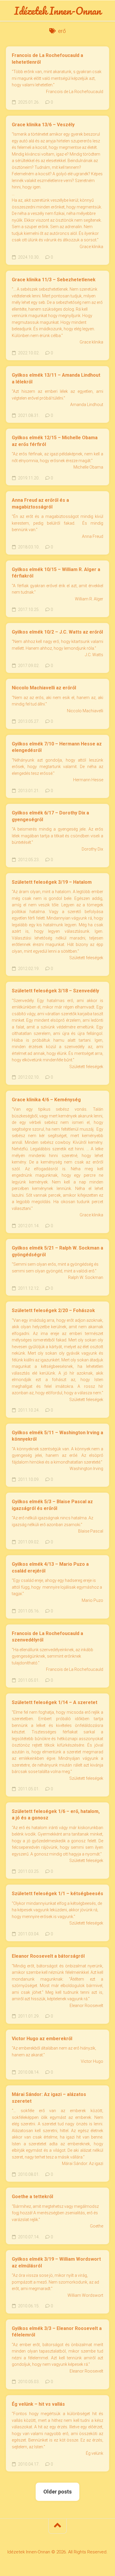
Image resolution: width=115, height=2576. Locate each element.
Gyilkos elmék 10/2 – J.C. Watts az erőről (57, 632)
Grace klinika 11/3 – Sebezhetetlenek (54, 280)
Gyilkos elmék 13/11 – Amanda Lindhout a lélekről (56, 378)
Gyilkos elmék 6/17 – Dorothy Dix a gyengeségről (50, 816)
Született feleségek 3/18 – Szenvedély (55, 991)
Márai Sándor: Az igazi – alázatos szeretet (49, 2098)
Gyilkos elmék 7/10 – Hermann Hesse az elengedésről (57, 747)
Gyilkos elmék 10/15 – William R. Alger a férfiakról (56, 573)
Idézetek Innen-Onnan (57, 11)
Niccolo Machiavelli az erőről (44, 688)
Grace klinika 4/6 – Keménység (46, 1100)
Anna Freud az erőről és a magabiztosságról (40, 504)
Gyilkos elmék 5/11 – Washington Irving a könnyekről (57, 1436)
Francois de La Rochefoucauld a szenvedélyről (47, 1637)
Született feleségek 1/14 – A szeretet (55, 1702)
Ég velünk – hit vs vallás (38, 2404)
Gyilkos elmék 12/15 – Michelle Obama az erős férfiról (55, 441)
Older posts (57, 2492)
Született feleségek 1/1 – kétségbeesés (57, 1894)
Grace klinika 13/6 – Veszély (43, 125)
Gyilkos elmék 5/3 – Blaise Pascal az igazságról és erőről (52, 1505)
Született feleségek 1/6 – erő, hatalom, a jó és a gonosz (56, 1815)
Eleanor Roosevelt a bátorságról (48, 1956)
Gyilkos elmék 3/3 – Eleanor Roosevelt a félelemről (57, 2332)
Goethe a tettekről (32, 2197)
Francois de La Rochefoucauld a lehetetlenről (47, 59)
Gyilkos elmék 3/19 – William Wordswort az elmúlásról (56, 2262)
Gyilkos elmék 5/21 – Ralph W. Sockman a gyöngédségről (57, 1251)
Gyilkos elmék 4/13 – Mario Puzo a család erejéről (50, 1568)
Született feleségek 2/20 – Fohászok (53, 1310)
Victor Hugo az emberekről (42, 2039)
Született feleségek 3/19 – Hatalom (52, 882)
